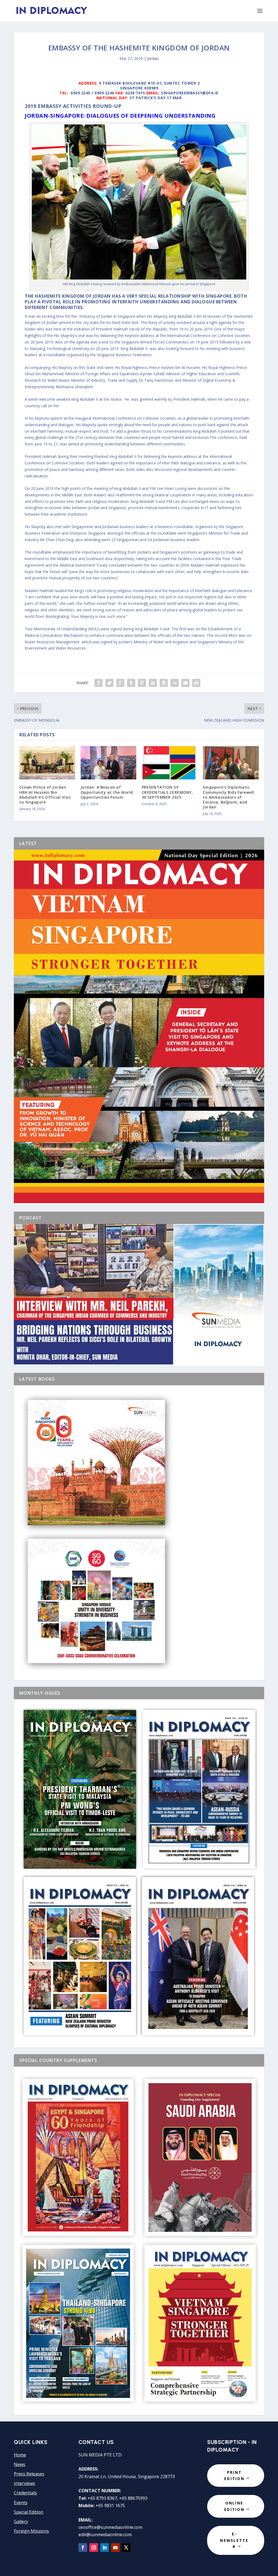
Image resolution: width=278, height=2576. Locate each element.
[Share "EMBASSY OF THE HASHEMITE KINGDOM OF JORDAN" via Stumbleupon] (175, 683)
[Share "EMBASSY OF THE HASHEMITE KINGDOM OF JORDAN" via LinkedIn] (153, 683)
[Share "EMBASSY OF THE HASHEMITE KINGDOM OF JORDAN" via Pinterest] (142, 683)
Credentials (25, 2493)
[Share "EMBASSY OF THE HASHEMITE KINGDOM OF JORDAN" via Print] (196, 683)
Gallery (21, 2522)
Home (20, 2455)
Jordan (153, 58)
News (20, 2464)
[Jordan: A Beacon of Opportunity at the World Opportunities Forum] (108, 763)
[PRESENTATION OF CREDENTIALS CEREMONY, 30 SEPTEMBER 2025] (170, 763)
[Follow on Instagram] (94, 2548)
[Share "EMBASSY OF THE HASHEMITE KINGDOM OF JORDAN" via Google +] (120, 683)
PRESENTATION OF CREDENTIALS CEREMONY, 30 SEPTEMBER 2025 (167, 792)
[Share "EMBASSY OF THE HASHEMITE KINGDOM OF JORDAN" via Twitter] (109, 683)
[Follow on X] (126, 2548)
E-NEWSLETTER (234, 2540)
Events (21, 2503)
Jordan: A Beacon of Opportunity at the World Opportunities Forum (107, 792)
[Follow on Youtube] (115, 2548)
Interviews (24, 2483)
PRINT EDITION (234, 2476)
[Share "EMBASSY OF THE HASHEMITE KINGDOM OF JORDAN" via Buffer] (164, 683)
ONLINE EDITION (234, 2506)
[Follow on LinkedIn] (105, 2548)
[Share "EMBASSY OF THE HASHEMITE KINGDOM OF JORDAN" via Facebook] (99, 683)
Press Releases (29, 2474)
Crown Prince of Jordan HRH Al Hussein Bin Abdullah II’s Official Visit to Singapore (45, 795)
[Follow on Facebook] (83, 2548)
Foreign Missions (31, 2531)
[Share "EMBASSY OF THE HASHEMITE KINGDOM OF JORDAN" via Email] (185, 683)
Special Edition (29, 2512)
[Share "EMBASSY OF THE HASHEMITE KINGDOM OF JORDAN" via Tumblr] (131, 683)
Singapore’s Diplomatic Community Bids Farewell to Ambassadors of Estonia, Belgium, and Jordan (228, 797)
